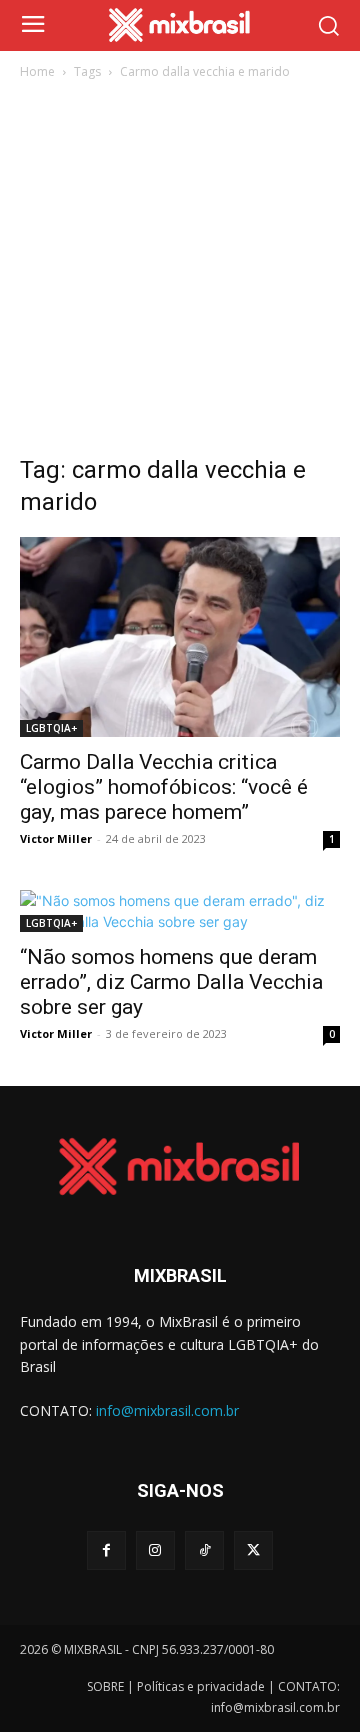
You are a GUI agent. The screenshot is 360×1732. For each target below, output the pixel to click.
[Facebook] (106, 1550)
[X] (253, 1550)
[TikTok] (204, 1550)
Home (37, 71)
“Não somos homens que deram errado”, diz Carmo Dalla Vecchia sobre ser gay (171, 982)
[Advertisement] (180, 273)
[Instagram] (155, 1550)
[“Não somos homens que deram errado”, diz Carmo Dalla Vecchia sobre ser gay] (180, 911)
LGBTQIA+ (51, 728)
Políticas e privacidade (201, 1686)
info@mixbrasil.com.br (167, 1410)
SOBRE (105, 1686)
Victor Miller (56, 838)
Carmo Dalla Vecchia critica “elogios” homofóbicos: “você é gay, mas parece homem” (164, 787)
